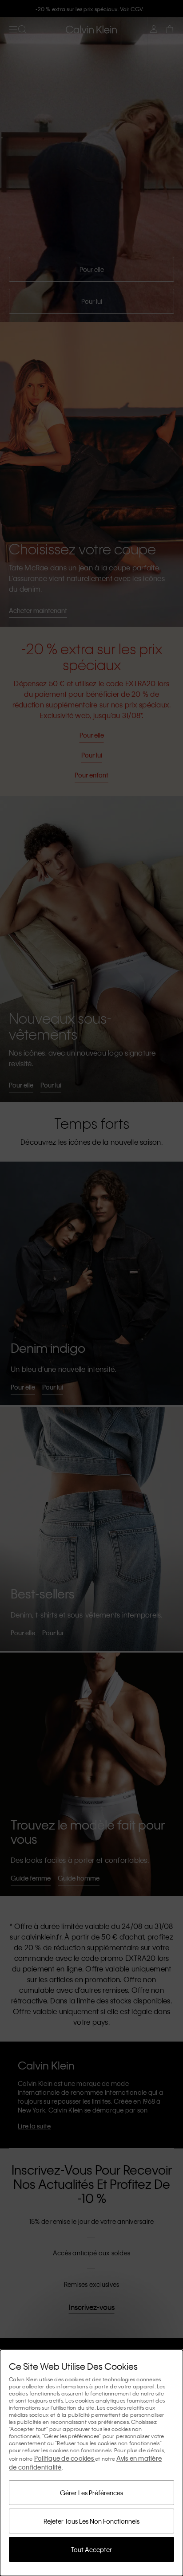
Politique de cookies (65, 2458)
